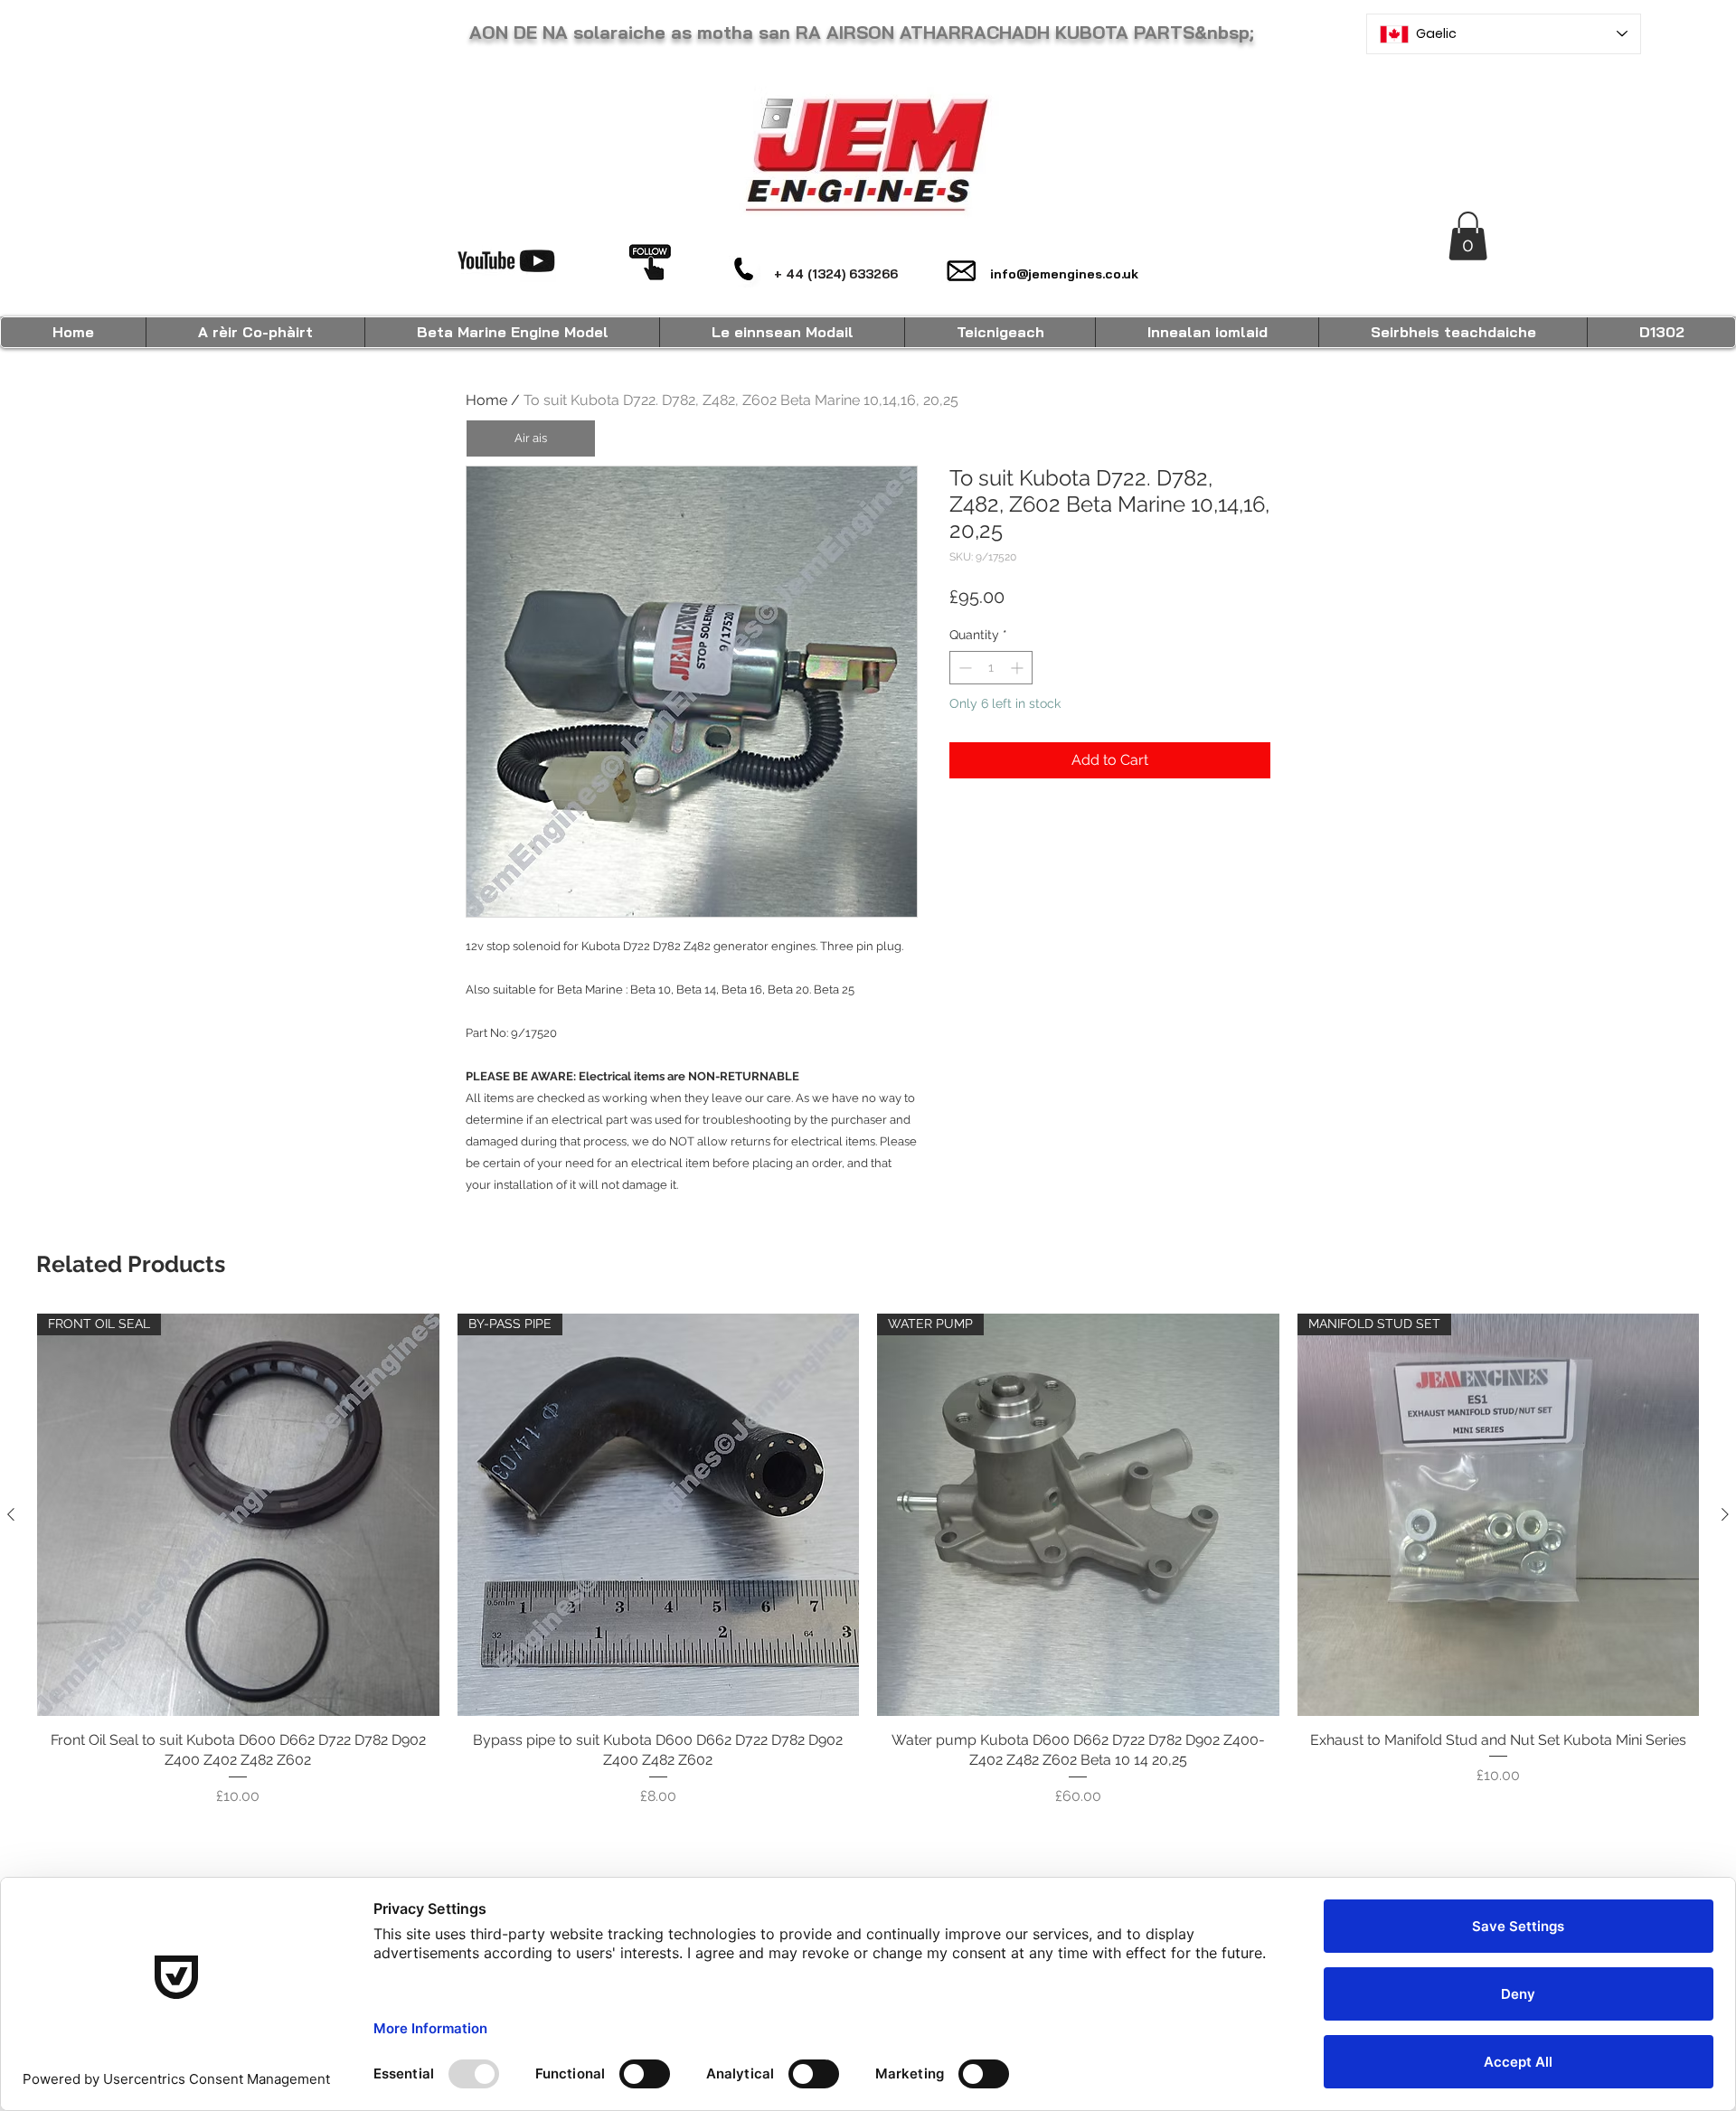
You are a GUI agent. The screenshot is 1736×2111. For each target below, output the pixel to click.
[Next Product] (1725, 1514)
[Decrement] (963, 668)
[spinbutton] (991, 668)
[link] (1468, 236)
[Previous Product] (11, 1514)
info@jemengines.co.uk (1064, 274)
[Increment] (1019, 668)
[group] (868, 1560)
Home (486, 400)
